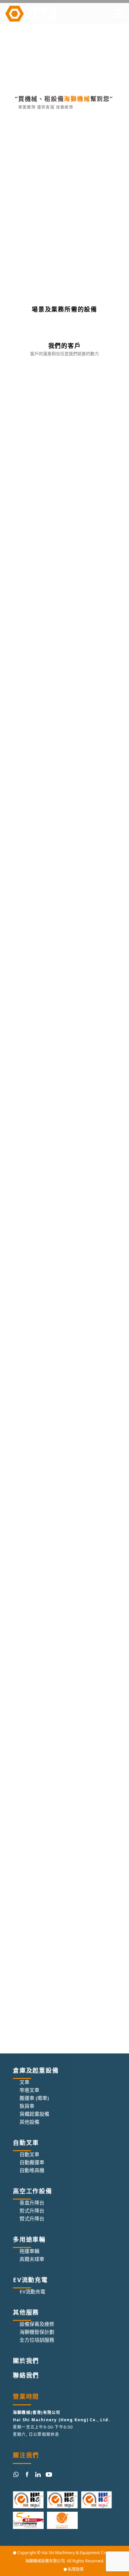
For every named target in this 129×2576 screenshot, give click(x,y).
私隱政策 (76, 2569)
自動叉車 (26, 2143)
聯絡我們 (26, 2375)
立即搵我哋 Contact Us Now (59, 255)
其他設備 (29, 2122)
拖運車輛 (29, 2251)
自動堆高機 (32, 2170)
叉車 (24, 2082)
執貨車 (27, 2106)
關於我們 (26, 2361)
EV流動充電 (30, 2280)
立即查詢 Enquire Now (76, 166)
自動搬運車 (32, 2162)
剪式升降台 (32, 2211)
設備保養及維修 (37, 2324)
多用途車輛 (29, 2239)
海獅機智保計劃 (37, 2332)
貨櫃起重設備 (34, 2114)
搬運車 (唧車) (34, 2098)
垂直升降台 (32, 2203)
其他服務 (26, 2312)
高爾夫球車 (32, 2259)
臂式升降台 (32, 2218)
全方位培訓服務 (37, 2340)
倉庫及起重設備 (36, 2070)
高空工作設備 (33, 2191)
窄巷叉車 (29, 2090)
